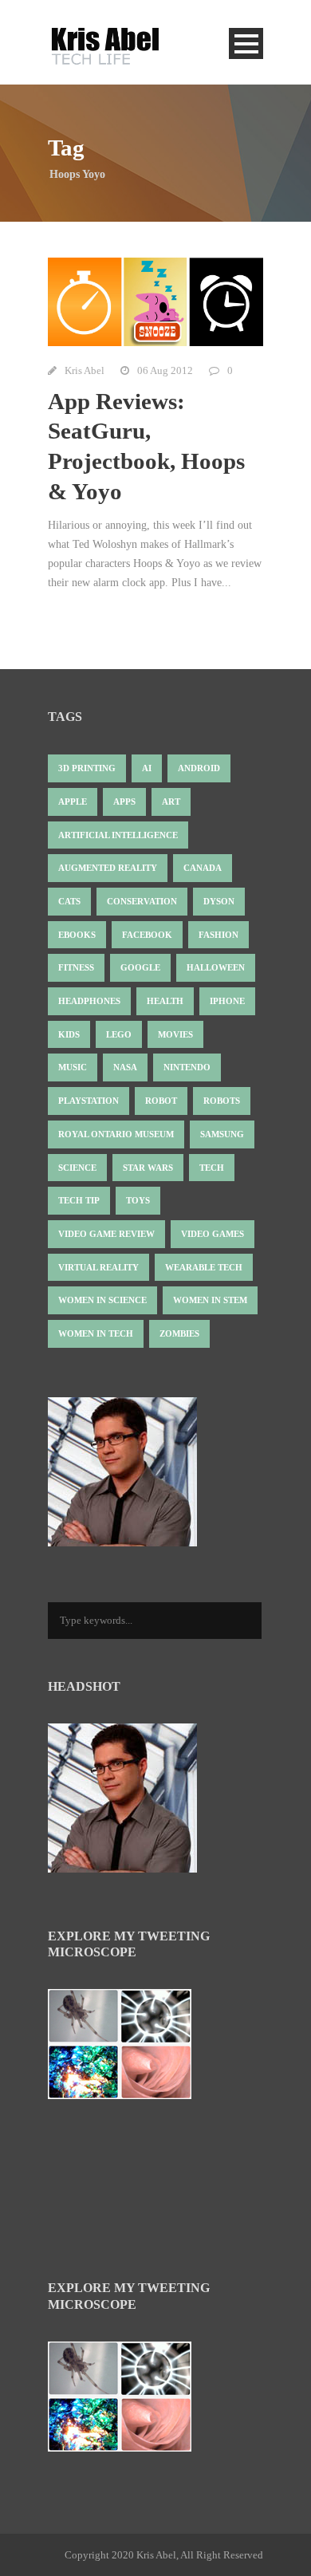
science (77, 1168)
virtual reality (98, 1267)
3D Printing (87, 768)
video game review (106, 1234)
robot (161, 1101)
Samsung (222, 1134)
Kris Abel (85, 370)
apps (124, 802)
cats (69, 901)
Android (199, 768)
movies (175, 1034)
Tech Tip (79, 1200)
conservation (142, 901)
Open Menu (246, 43)
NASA (125, 1067)
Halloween (216, 967)
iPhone (227, 1001)
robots (222, 1101)
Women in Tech (96, 1333)
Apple (73, 802)
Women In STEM (210, 1300)
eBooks (77, 935)
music (73, 1067)
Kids (69, 1034)
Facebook (147, 935)
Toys (138, 1200)
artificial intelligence (118, 835)
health (165, 1001)
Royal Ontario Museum (116, 1134)
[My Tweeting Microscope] (128, 2049)
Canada (203, 868)
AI (147, 768)
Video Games (213, 1234)
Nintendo (187, 1067)
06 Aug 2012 (165, 370)
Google (140, 967)
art (171, 802)
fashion (218, 935)
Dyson (219, 901)
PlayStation (89, 1101)
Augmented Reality (108, 868)
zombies (179, 1333)
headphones (89, 1001)
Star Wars (148, 1168)
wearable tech (204, 1267)
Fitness (76, 967)
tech (212, 1168)
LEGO (119, 1034)
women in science (102, 1300)
